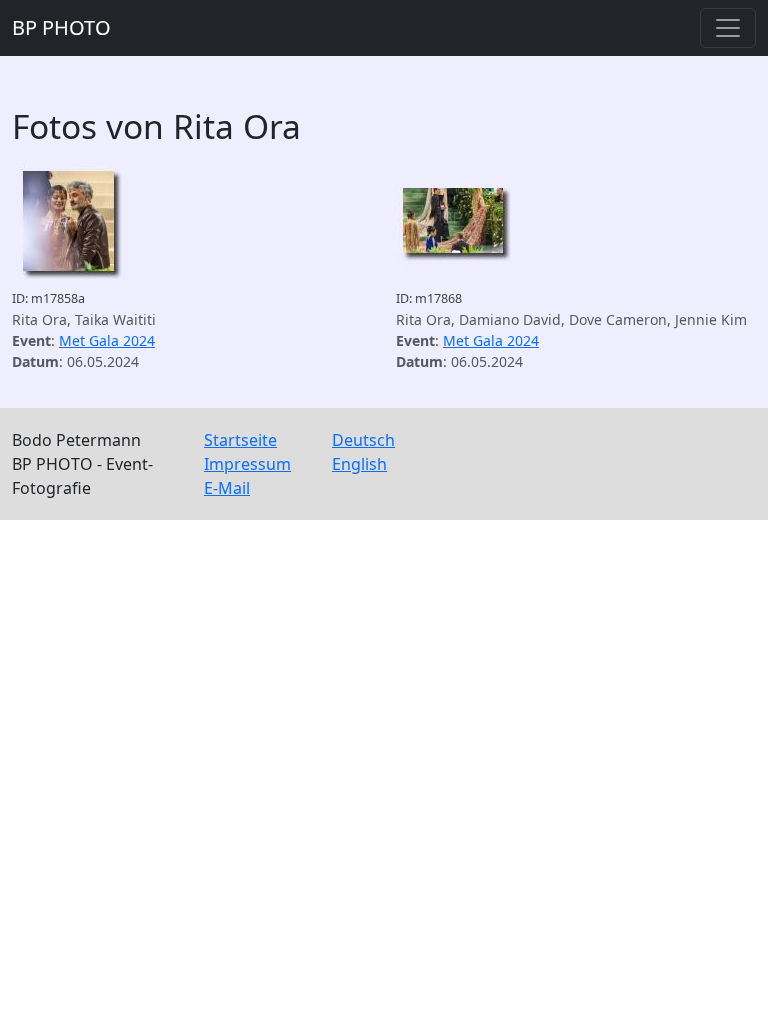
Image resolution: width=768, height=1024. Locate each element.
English (359, 464)
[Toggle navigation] (728, 28)
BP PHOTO (61, 27)
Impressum (247, 464)
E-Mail (227, 488)
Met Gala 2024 (107, 340)
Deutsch (363, 440)
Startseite (240, 440)
